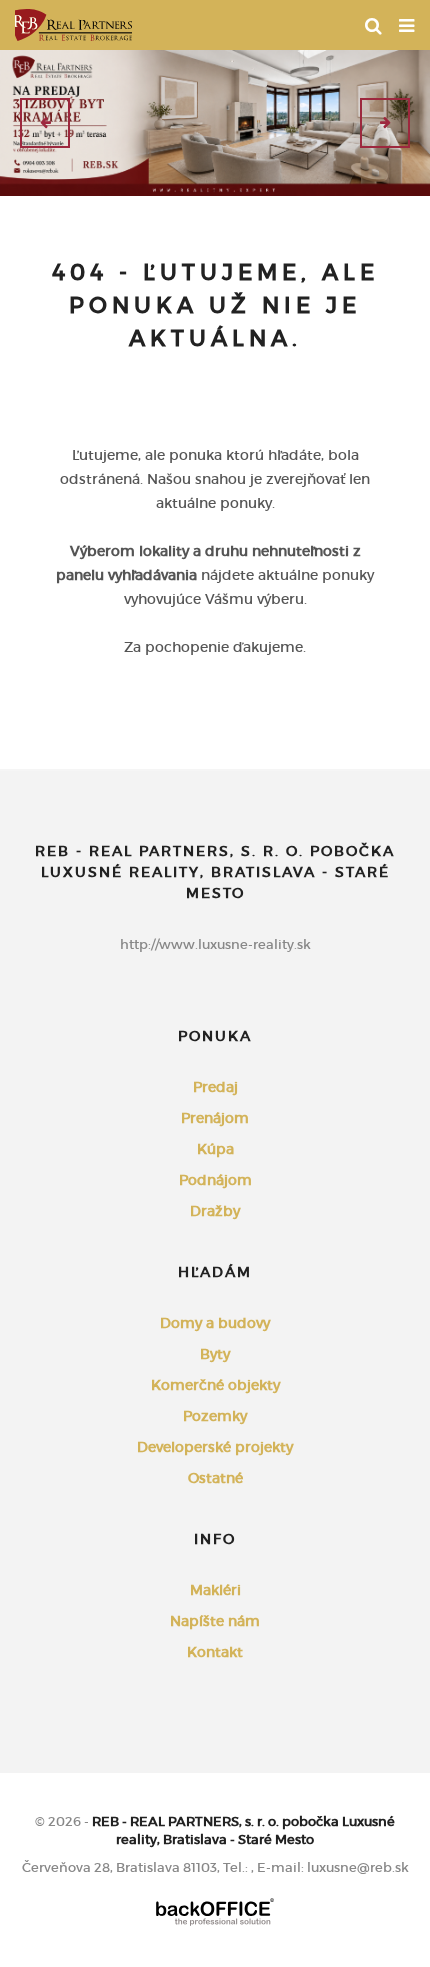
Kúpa (215, 1149)
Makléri (215, 1590)
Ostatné (215, 1478)
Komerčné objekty (215, 1385)
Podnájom (215, 1180)
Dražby (215, 1211)
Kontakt (215, 1652)
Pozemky (215, 1416)
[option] (215, 123)
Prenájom (215, 1118)
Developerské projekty (215, 1447)
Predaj (215, 1087)
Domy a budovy (215, 1323)
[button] (45, 123)
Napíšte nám (215, 1621)
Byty (215, 1354)
